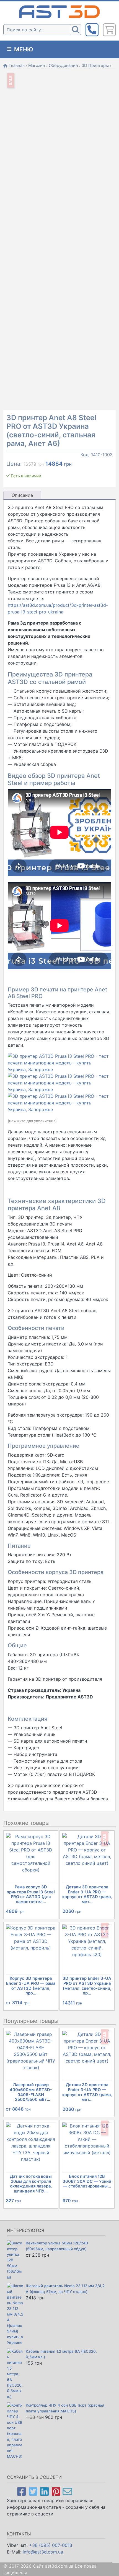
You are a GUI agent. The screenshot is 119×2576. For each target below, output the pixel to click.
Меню (23, 49)
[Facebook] (21, 2491)
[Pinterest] (56, 2491)
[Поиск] (76, 30)
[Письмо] (67, 2491)
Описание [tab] (22, 495)
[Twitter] (33, 2491)
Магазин (37, 66)
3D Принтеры (95, 66)
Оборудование (63, 66)
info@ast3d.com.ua (43, 2552)
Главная (17, 66)
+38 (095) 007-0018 (51, 2545)
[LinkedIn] (44, 2491)
